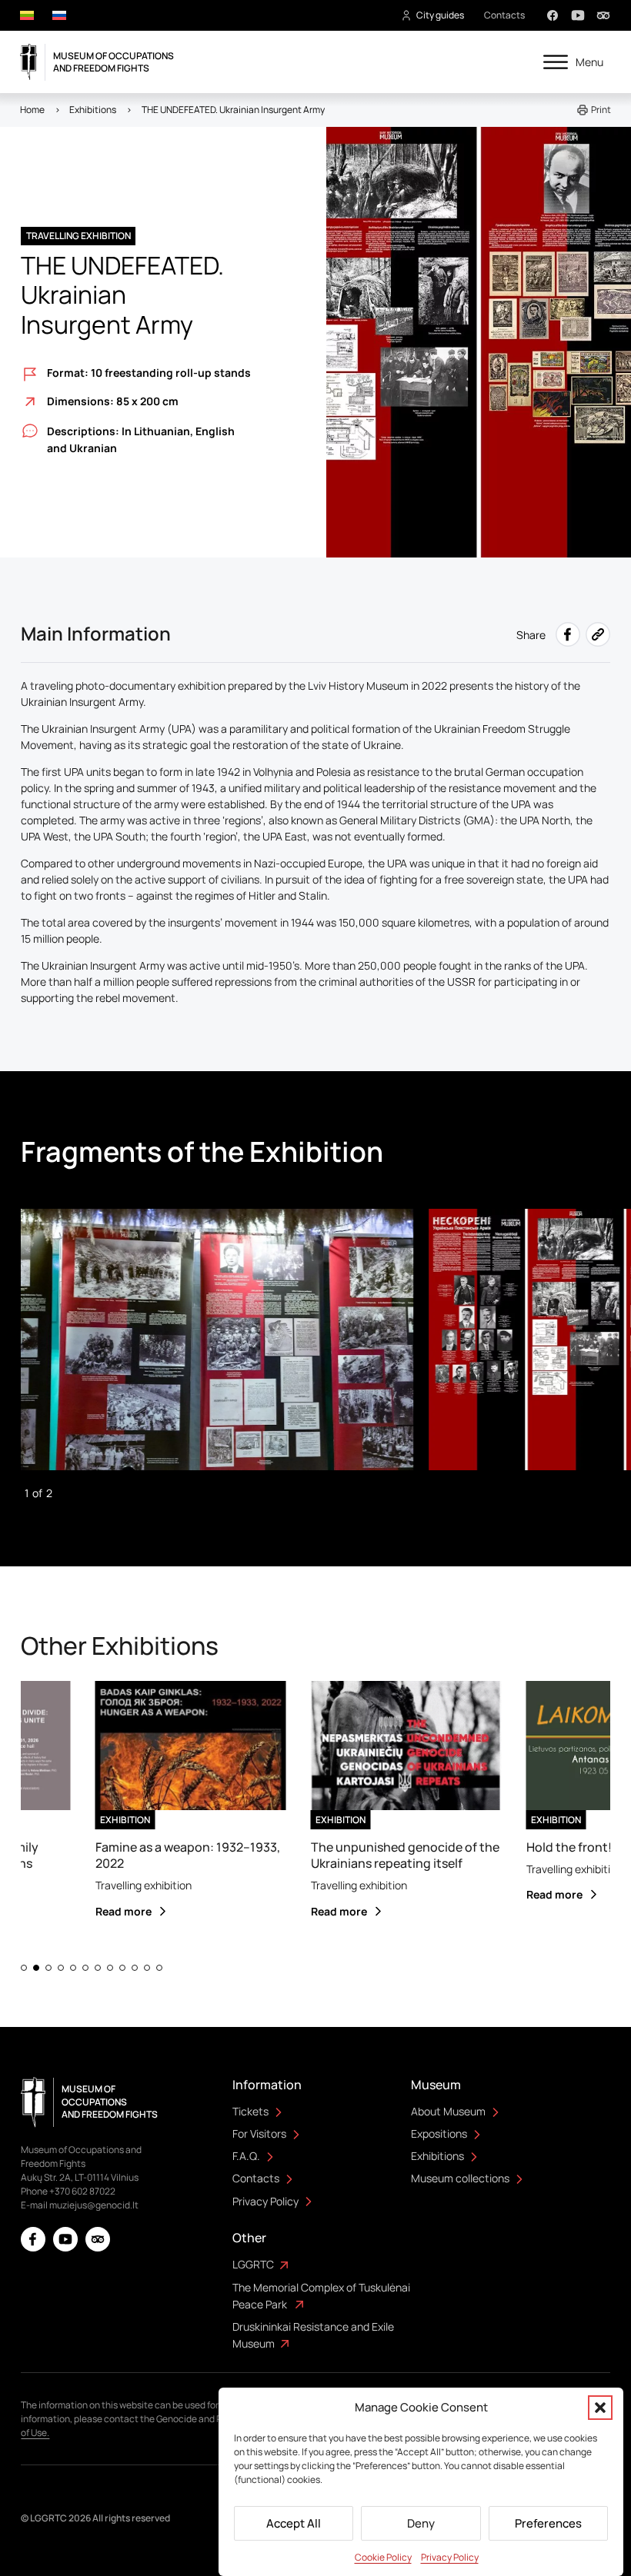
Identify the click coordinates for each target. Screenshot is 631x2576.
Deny (421, 2523)
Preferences (548, 2523)
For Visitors (259, 2133)
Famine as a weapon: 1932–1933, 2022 (165, 1855)
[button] (600, 2408)
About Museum (448, 2111)
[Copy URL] (598, 634)
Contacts (504, 15)
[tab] (24, 1968)
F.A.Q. (246, 2156)
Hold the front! (546, 1847)
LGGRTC (253, 2264)
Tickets (250, 2111)
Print (601, 110)
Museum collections (460, 2178)
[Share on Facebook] (568, 634)
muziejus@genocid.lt (94, 2205)
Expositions (439, 2133)
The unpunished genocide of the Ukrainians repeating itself (382, 1855)
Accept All (294, 2523)
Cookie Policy (383, 2557)
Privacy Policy (450, 2557)
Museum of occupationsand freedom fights (114, 62)
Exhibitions (437, 2156)
